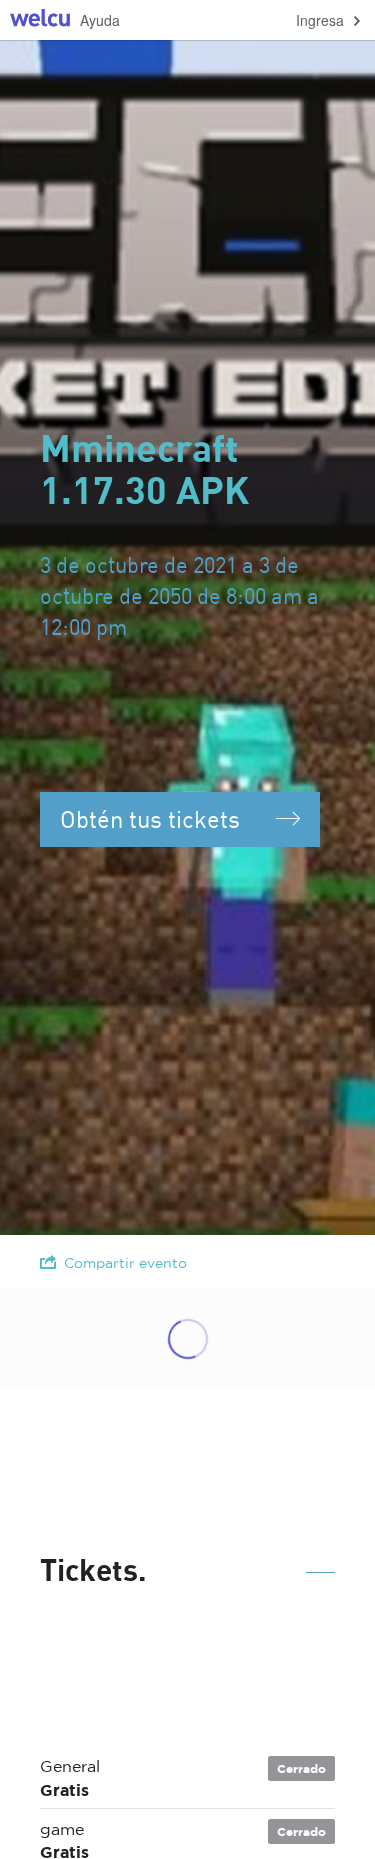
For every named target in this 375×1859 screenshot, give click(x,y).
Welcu (40, 20)
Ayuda (100, 20)
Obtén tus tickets (150, 819)
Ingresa (320, 20)
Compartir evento (125, 1263)
